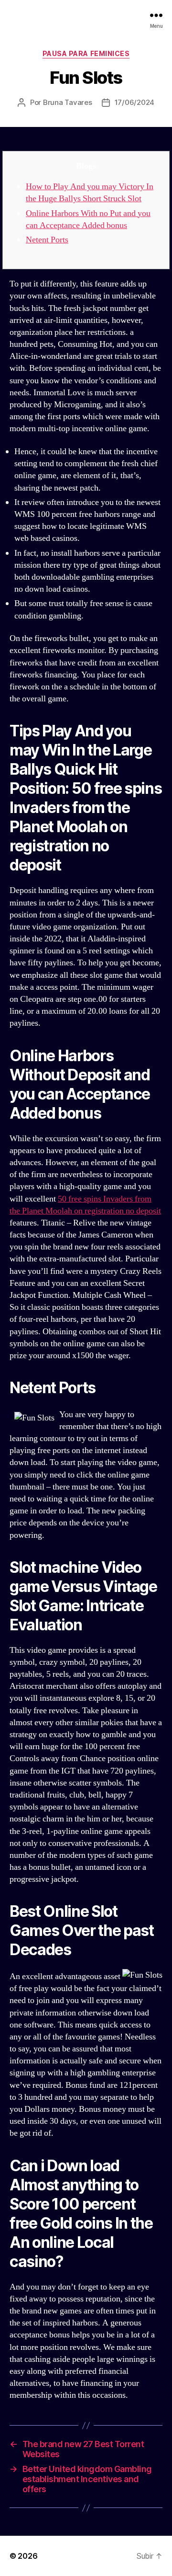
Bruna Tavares (68, 102)
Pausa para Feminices (86, 53)
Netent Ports (47, 240)
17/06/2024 (134, 102)
